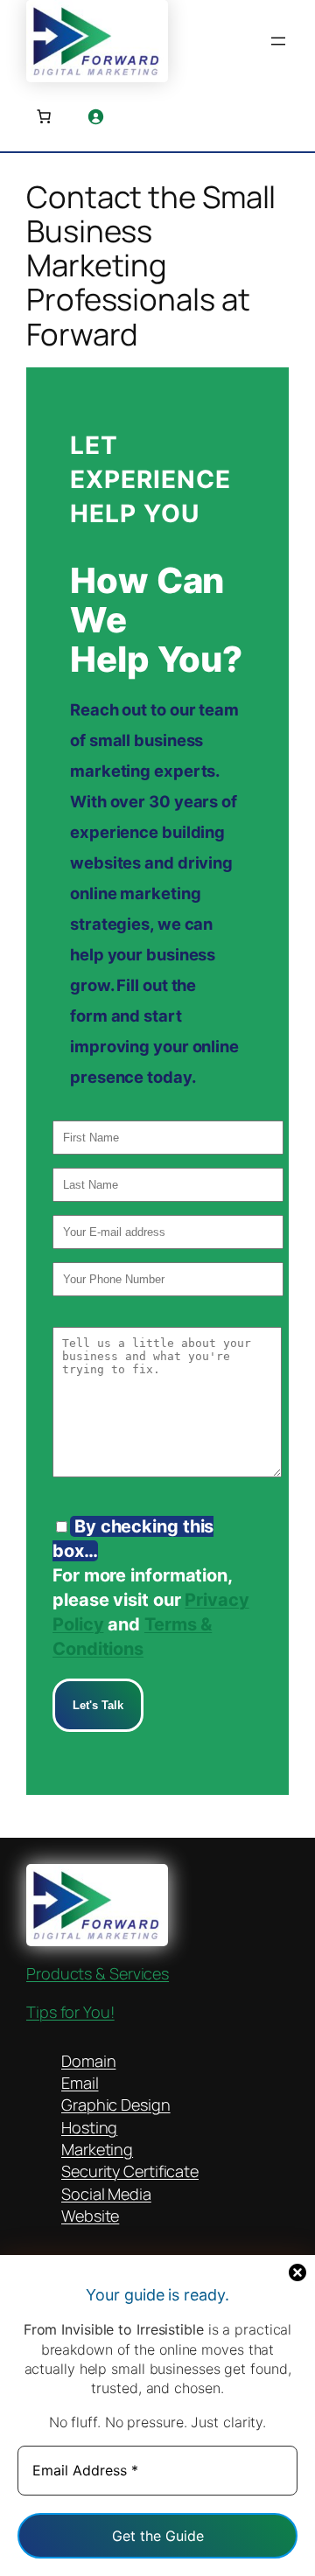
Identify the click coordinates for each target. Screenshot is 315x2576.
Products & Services (98, 1973)
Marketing (97, 2149)
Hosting (89, 2127)
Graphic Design (116, 2105)
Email (80, 2083)
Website (90, 2216)
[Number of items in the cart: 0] (44, 116)
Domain (88, 2061)
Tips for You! (70, 2012)
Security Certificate (130, 2171)
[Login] (95, 116)
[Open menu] (278, 41)
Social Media (106, 2194)
